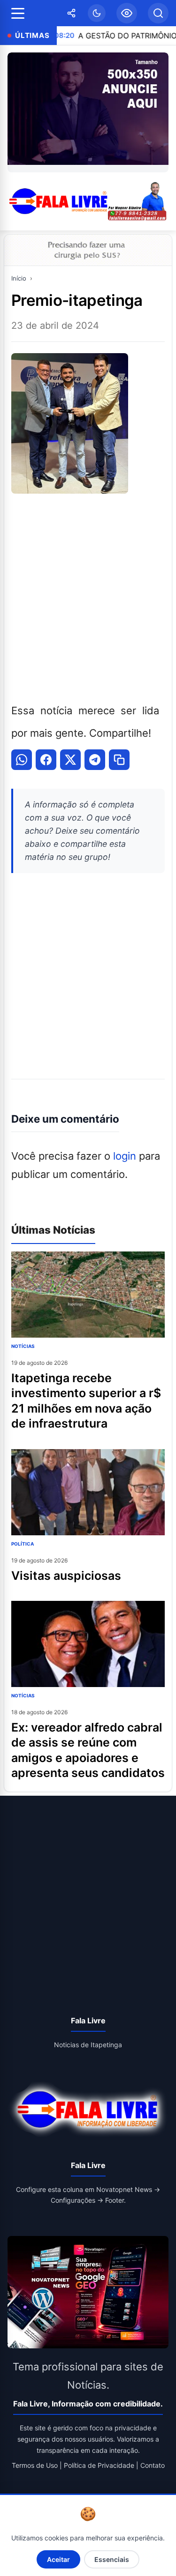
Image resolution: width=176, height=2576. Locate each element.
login (125, 1156)
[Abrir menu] (18, 13)
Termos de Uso (35, 2465)
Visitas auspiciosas (66, 1576)
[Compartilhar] (71, 13)
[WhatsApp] (22, 760)
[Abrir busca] (158, 13)
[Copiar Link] (119, 760)
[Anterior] (17, 112)
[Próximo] (159, 112)
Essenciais (112, 2559)
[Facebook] (46, 760)
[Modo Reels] (127, 13)
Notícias (23, 1346)
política (23, 1544)
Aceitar (58, 2559)
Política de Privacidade (99, 2465)
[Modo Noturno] (97, 13)
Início (19, 278)
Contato (153, 2465)
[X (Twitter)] (70, 760)
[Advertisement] (88, 596)
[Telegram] (95, 760)
